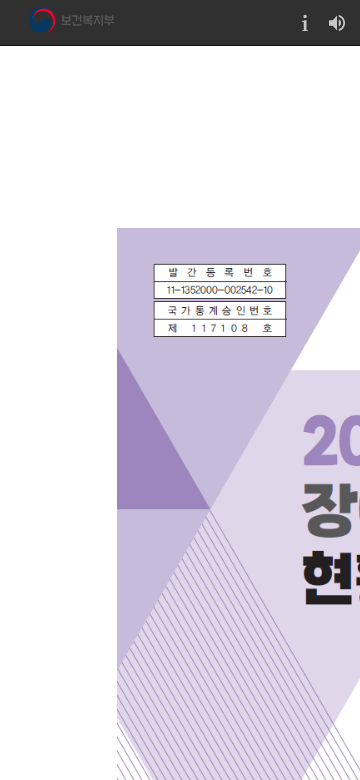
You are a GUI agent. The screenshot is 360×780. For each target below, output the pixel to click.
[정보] (305, 22)
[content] (180, 412)
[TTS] (337, 22)
